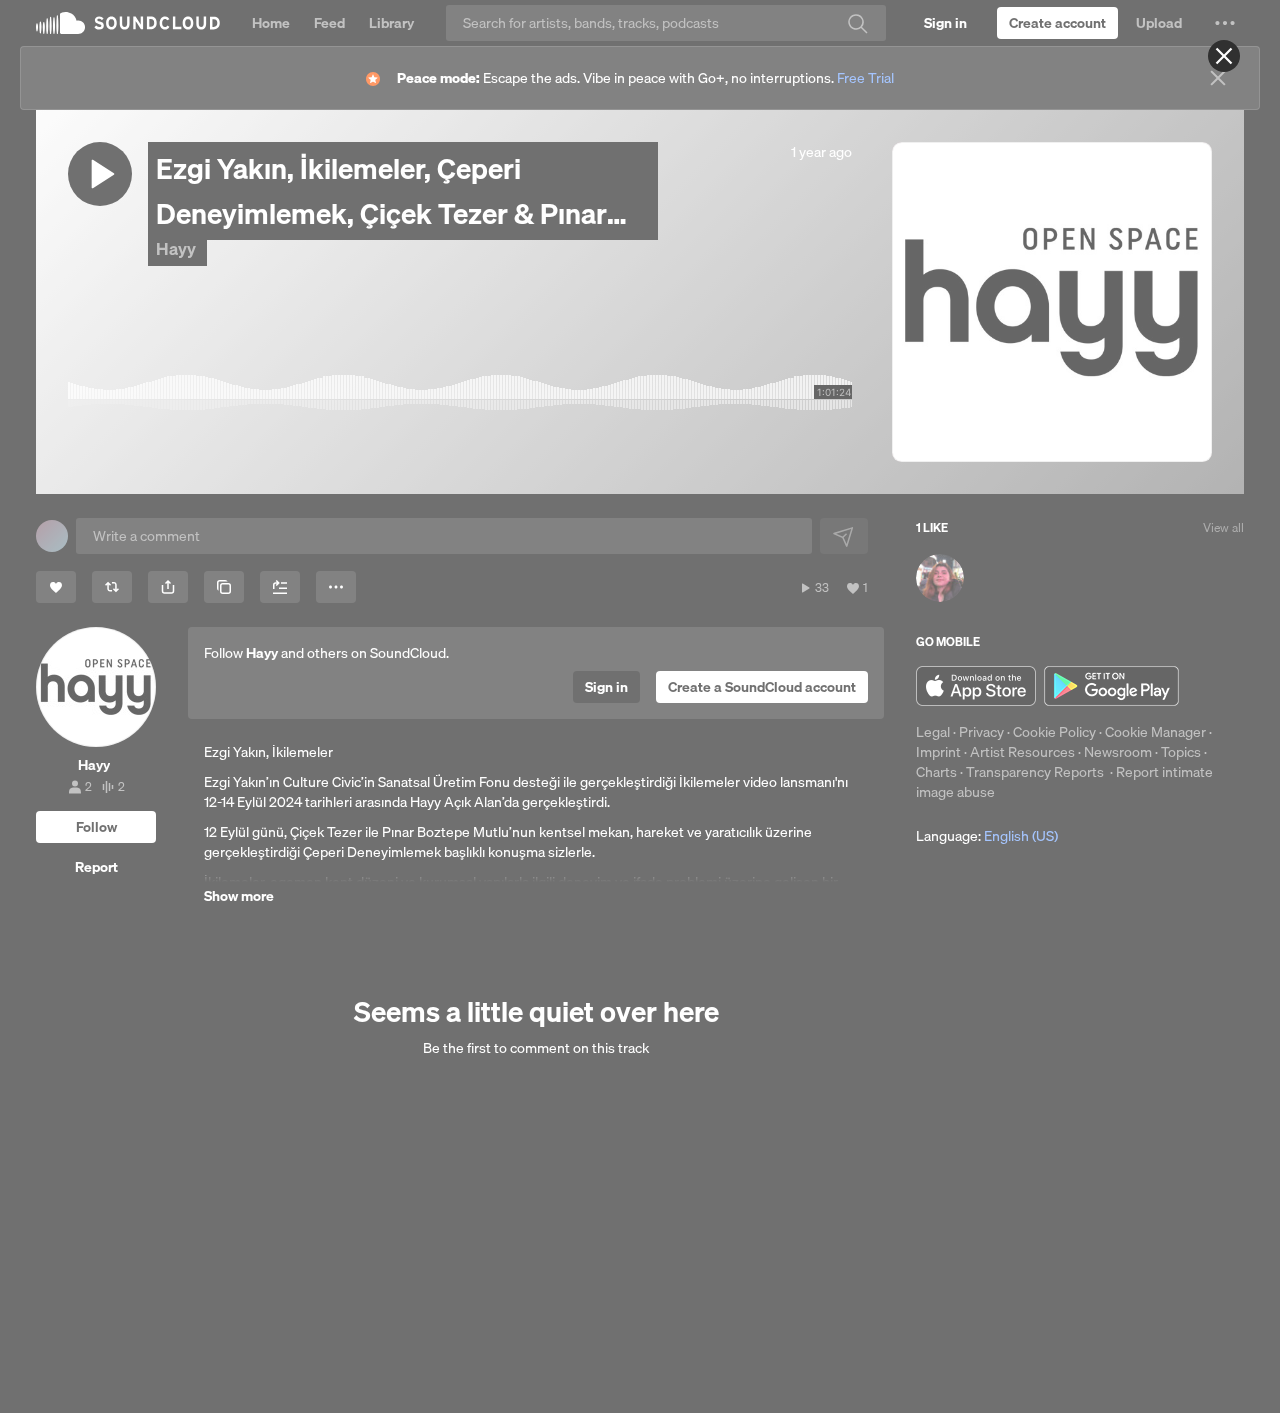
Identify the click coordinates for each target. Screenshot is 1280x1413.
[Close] (1224, 56)
